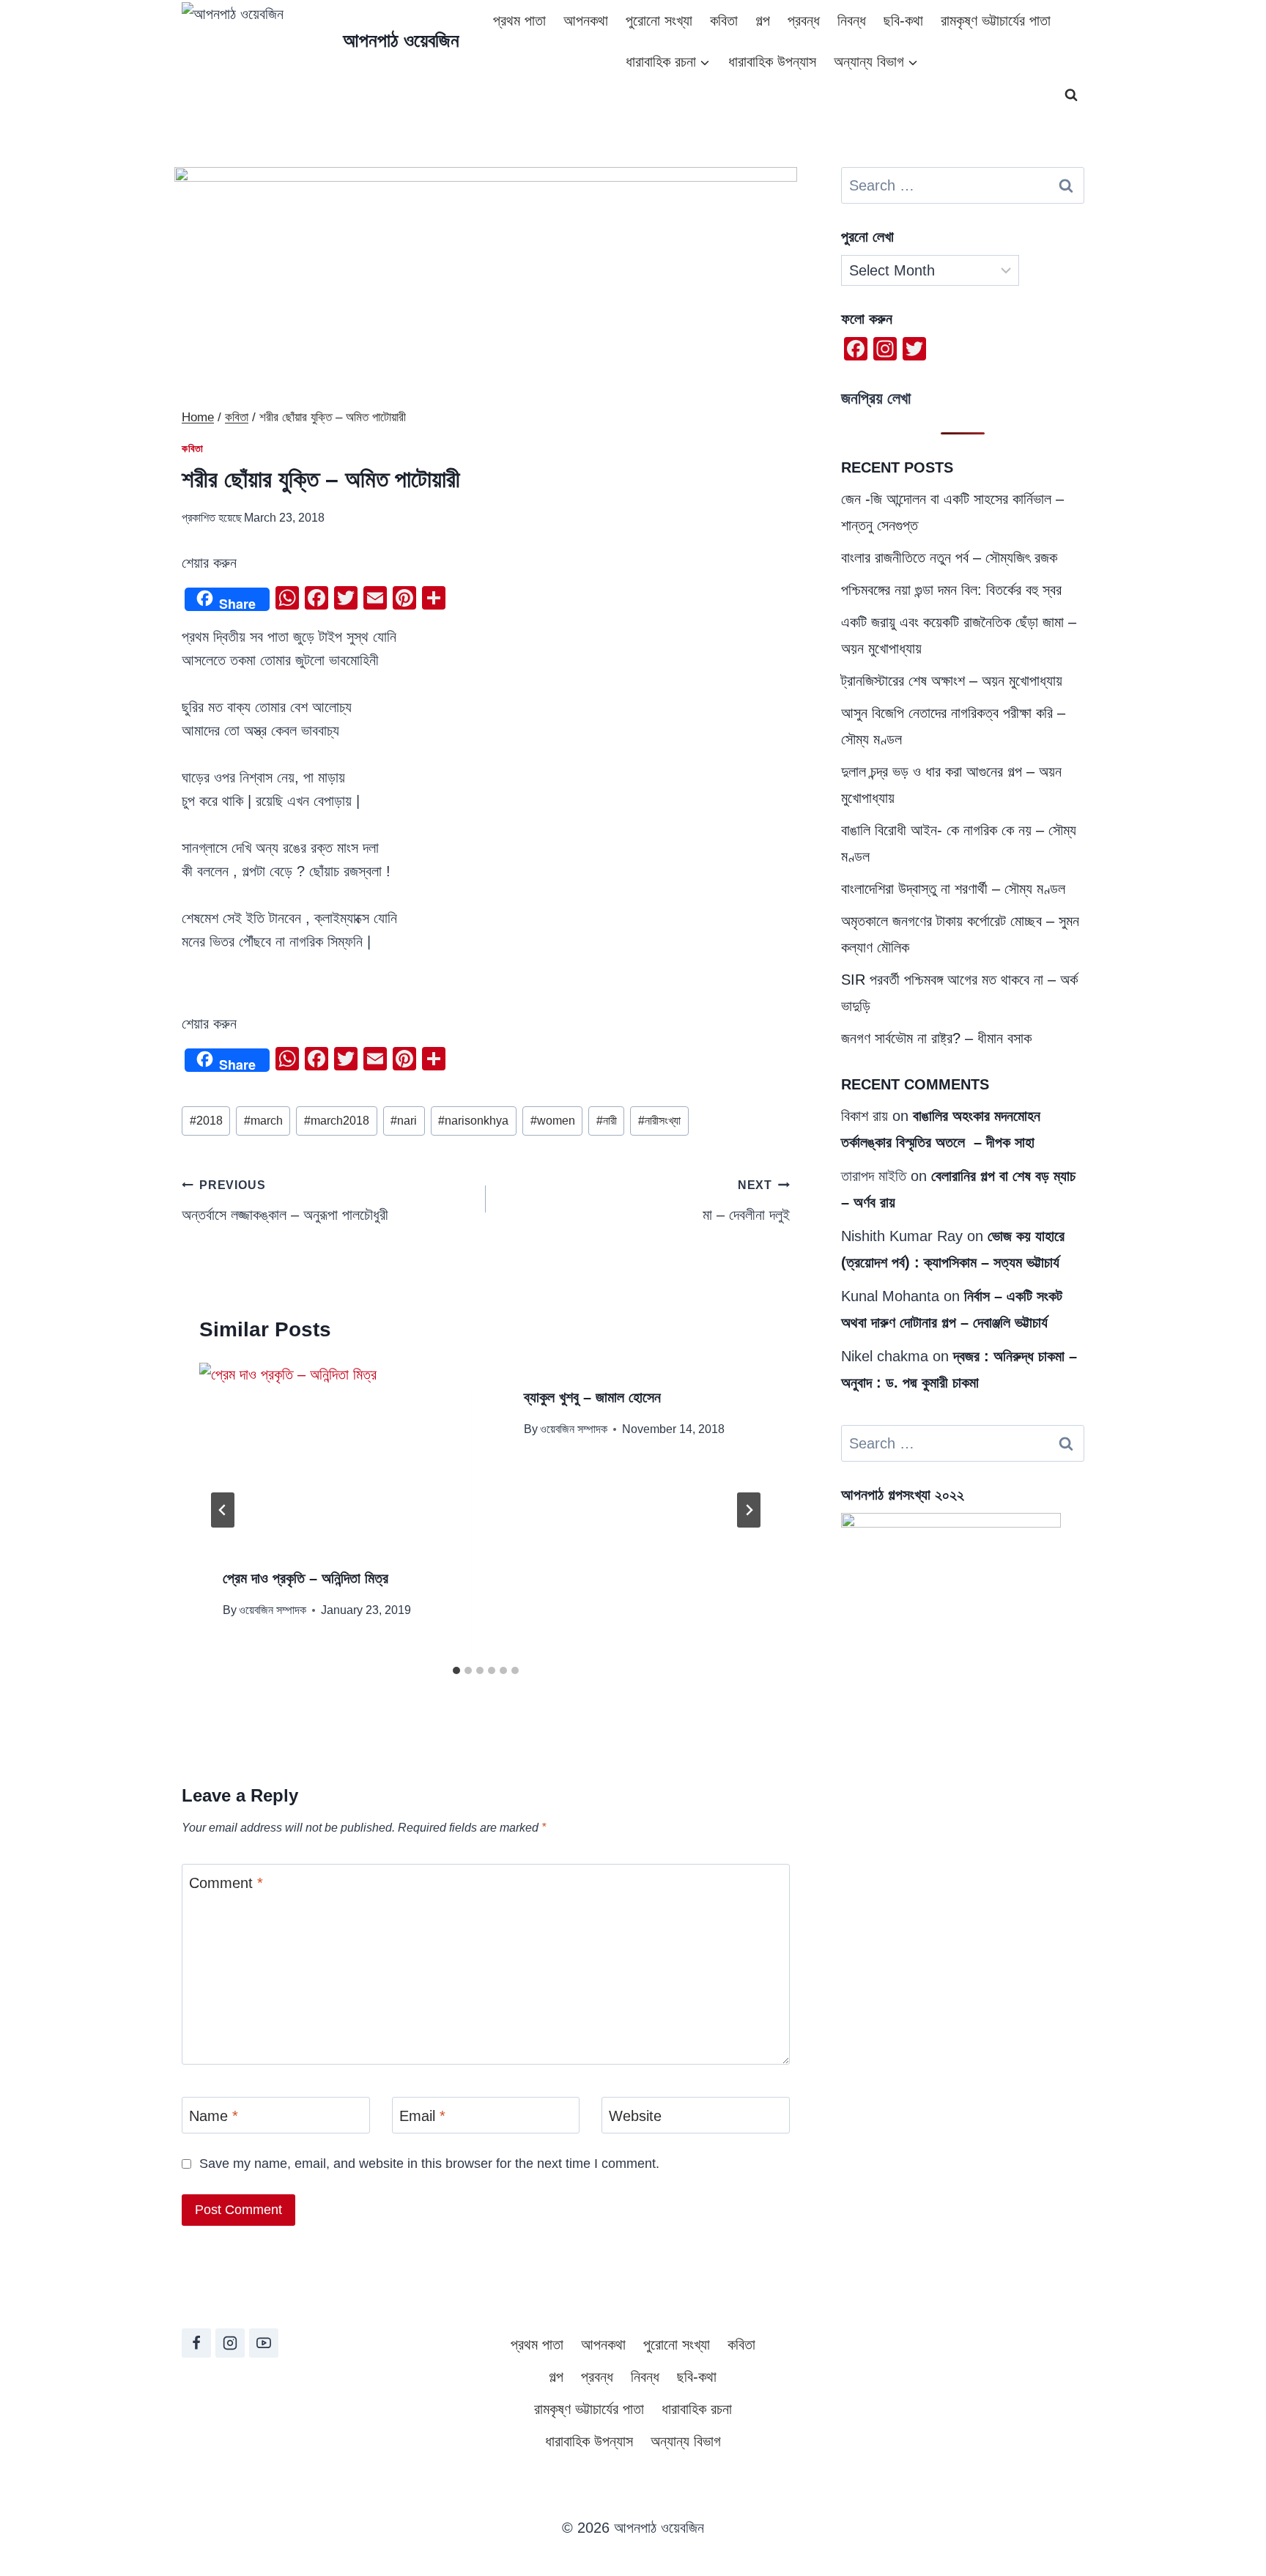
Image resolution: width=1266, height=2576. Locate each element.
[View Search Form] (1071, 95)
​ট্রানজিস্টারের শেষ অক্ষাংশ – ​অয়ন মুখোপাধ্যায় (952, 681)
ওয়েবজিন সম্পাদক (273, 1610)
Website (635, 2116)
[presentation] (335, 1453)
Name (214, 2116)
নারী (607, 1121)
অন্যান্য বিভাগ (686, 2441)
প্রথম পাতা (519, 21)
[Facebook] (196, 2343)
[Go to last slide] (223, 1510)
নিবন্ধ (852, 21)
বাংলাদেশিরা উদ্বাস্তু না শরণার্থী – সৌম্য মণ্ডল (953, 889)
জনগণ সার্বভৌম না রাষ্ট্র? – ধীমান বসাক (936, 1038)
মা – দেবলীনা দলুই (746, 1201)
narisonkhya (473, 1121)
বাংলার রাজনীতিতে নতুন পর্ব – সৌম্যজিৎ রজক (949, 558)
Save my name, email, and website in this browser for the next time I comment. (429, 2164)
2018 (206, 1121)
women (553, 1121)
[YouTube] (264, 2343)
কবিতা (724, 21)
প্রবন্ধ (804, 21)
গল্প (763, 21)
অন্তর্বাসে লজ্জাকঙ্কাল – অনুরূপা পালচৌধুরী (285, 1201)
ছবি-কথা (903, 21)
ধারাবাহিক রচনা (697, 2409)
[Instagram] (230, 2343)
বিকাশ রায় (865, 1116)
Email (422, 2116)
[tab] (456, 1670)
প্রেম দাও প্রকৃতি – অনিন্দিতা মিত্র (306, 1578)
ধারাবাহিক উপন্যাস (772, 62)
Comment (226, 1883)
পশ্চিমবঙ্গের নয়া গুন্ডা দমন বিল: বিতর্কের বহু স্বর (951, 590)
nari (404, 1121)
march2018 (337, 1121)
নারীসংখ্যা (659, 1121)
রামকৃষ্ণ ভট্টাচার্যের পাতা (996, 21)
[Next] (749, 1510)
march (263, 1121)
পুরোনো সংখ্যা (659, 21)
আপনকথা (586, 21)
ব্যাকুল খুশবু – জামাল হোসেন (592, 1397)
